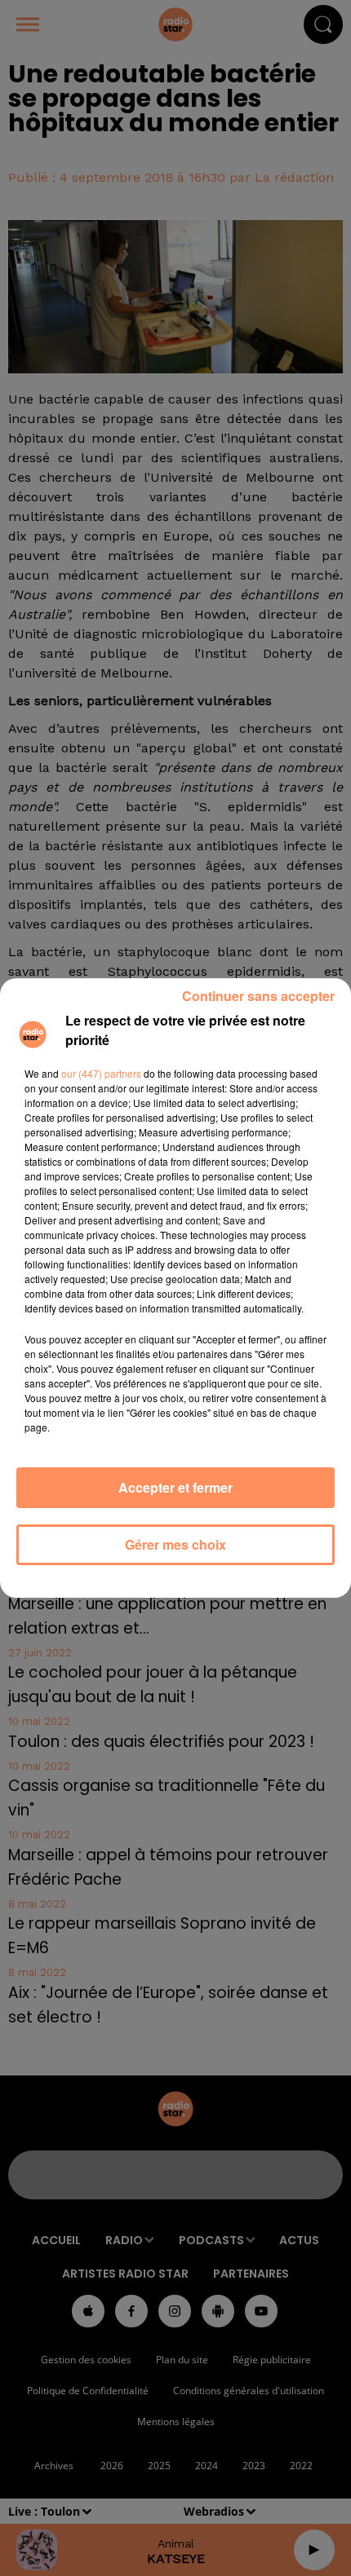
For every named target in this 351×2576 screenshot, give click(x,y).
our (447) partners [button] (101, 1073)
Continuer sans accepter (258, 996)
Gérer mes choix (175, 1544)
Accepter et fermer (175, 1487)
